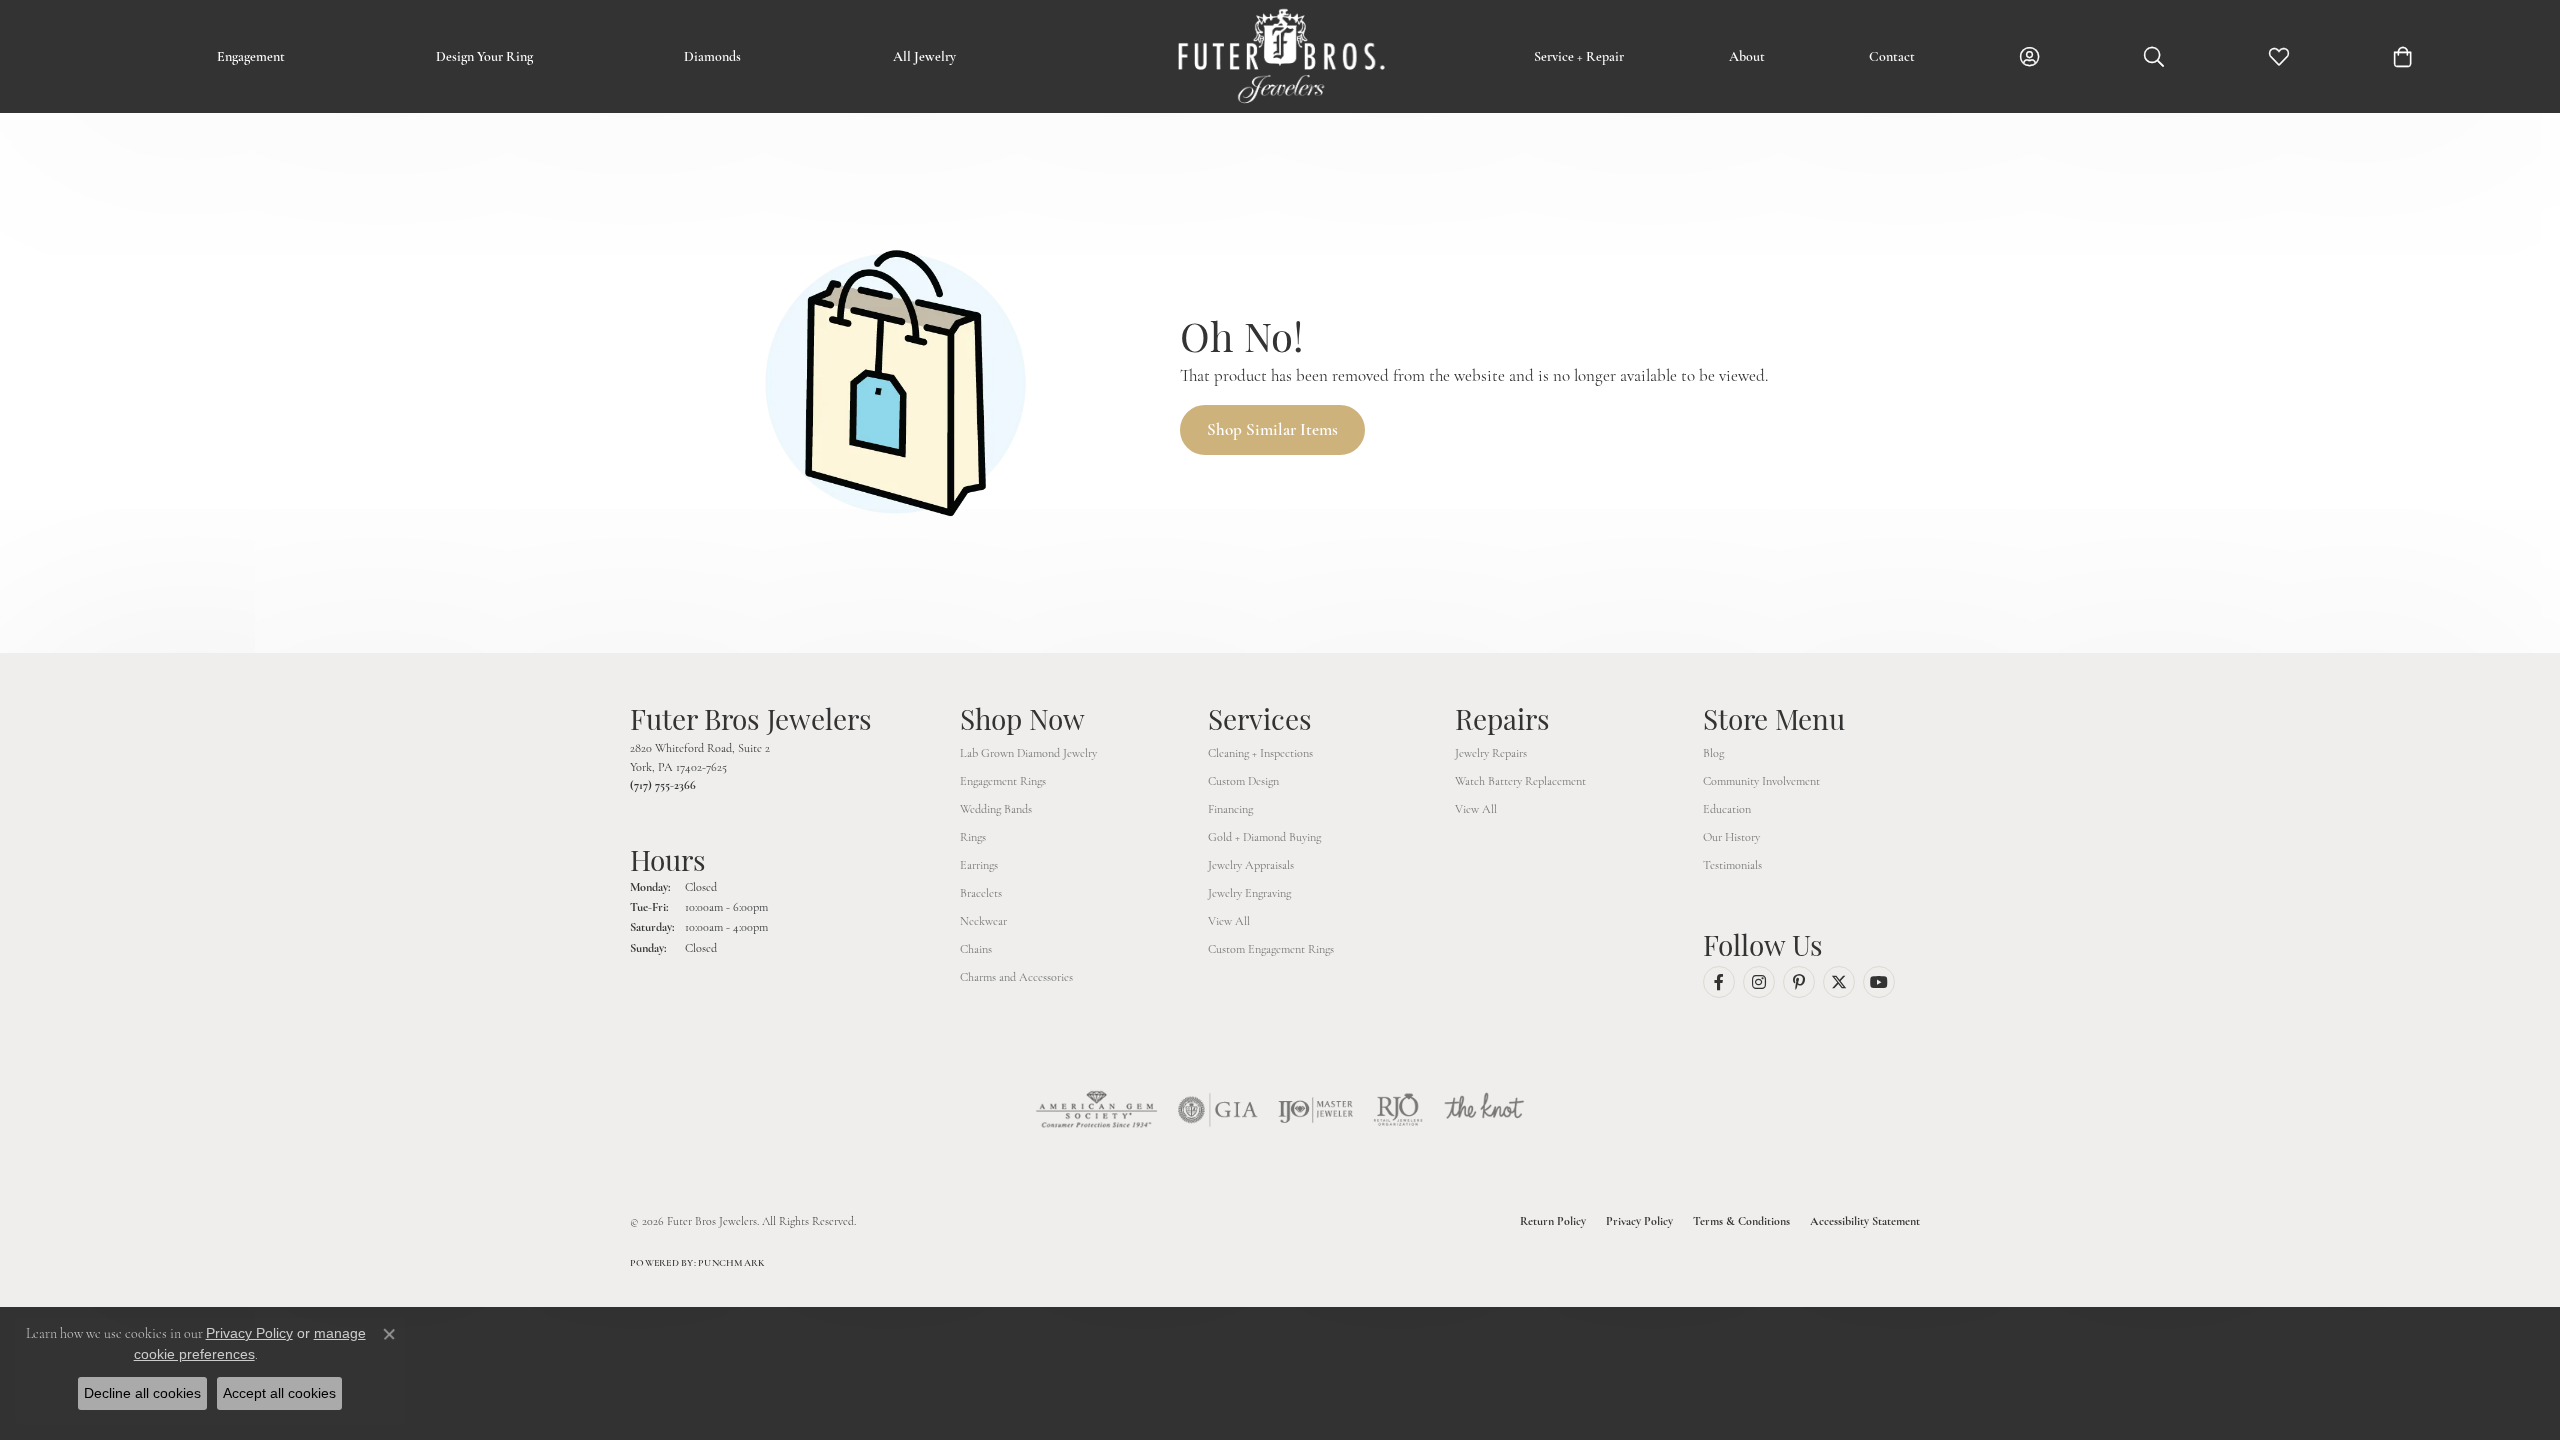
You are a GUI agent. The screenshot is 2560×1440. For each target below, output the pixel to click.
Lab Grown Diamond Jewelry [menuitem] (1028, 753)
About (1747, 56)
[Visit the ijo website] (1315, 1110)
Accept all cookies (279, 1393)
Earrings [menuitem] (979, 865)
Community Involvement (1761, 781)
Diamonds (712, 56)
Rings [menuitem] (973, 837)
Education (1727, 809)
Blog (1713, 753)
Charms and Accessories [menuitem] (1016, 977)
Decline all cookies (142, 1393)
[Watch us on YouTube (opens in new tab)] (1879, 982)
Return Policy (1553, 1221)
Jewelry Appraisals (1251, 865)
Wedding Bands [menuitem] (996, 809)
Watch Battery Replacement (1520, 781)
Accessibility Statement (1865, 1221)
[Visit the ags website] (1096, 1110)
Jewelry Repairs (1491, 753)
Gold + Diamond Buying (1264, 837)
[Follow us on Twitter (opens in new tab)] (1839, 982)
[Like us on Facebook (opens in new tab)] (1719, 982)
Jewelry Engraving (1249, 893)
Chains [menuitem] (976, 949)
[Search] (2154, 56)
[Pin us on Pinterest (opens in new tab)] (1799, 982)
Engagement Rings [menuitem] (1003, 781)
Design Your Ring (484, 56)
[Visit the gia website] (1218, 1110)
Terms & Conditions (1741, 1221)
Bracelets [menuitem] (981, 893)
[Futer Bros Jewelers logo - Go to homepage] (1280, 56)
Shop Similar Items (1272, 429)
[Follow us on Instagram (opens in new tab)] (1759, 982)
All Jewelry (924, 56)
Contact (1892, 56)
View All (1229, 921)
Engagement (251, 56)
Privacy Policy (1639, 1221)
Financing (1230, 809)
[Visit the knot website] (1484, 1110)
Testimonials (1732, 865)
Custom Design (1243, 781)
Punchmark (731, 1263)
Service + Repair (1579, 56)
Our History (1731, 837)
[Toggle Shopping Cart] (2403, 56)
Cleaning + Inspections (1260, 753)
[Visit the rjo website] (1398, 1110)
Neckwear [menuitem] (983, 921)
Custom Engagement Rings (1271, 949)
